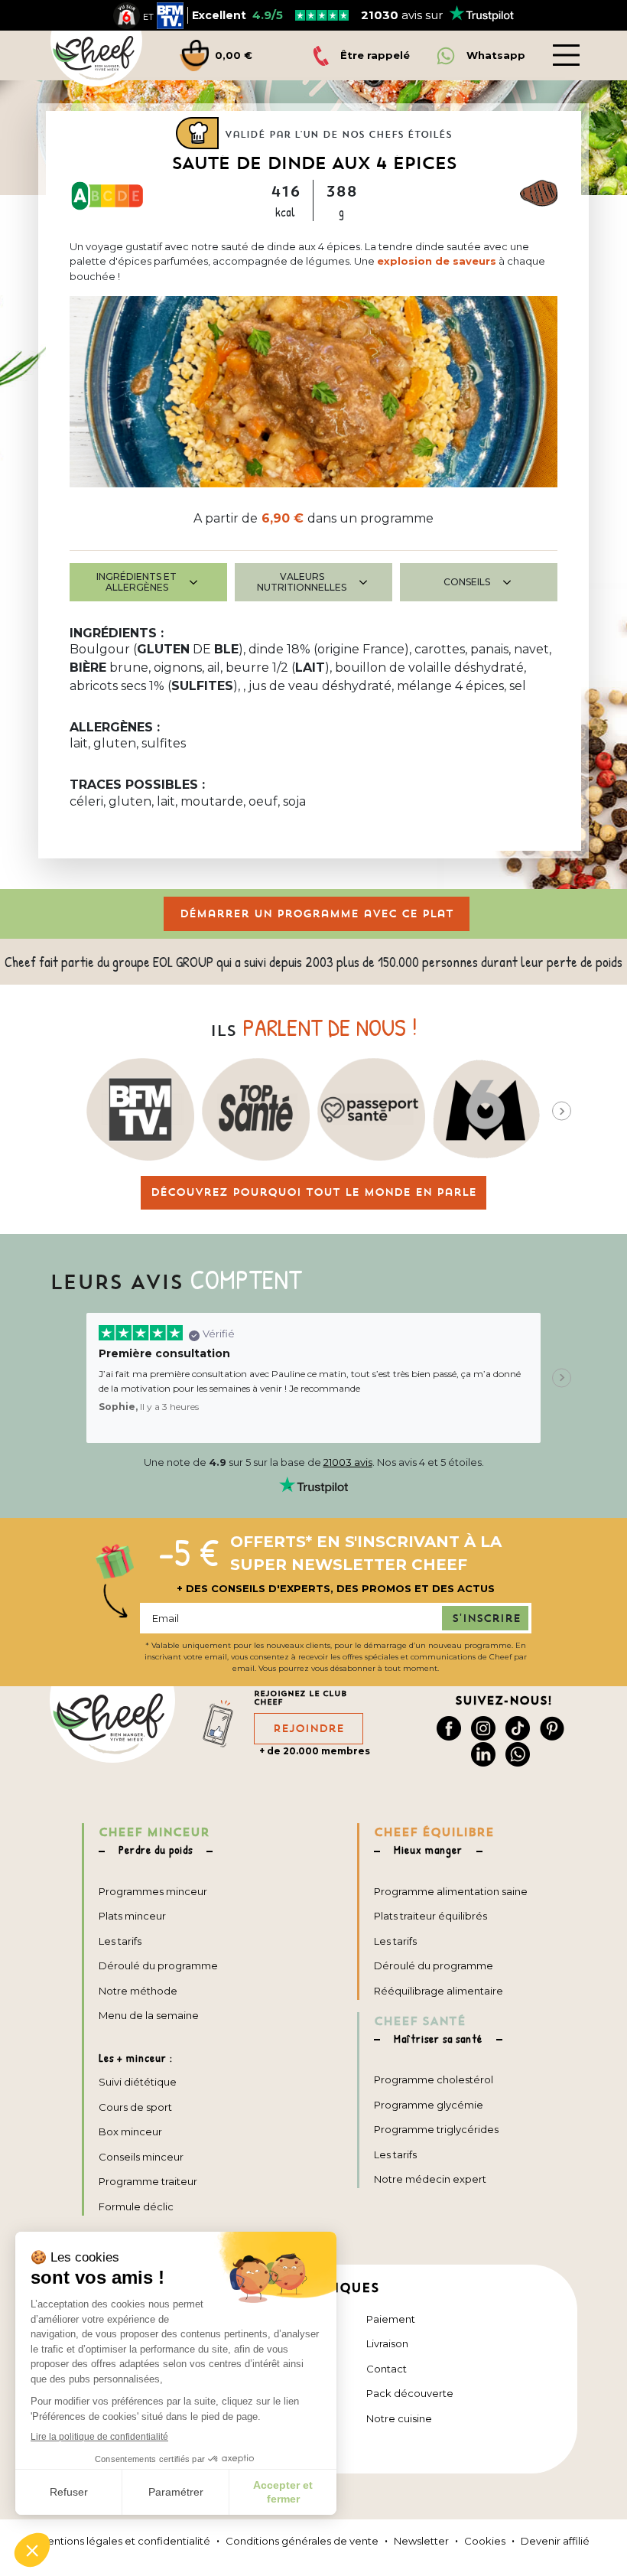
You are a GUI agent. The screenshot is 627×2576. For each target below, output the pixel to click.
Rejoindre (309, 1728)
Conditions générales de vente (302, 2541)
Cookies (485, 2541)
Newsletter (421, 2541)
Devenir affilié (555, 2541)
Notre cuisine (399, 2418)
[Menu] (566, 55)
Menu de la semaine (149, 2015)
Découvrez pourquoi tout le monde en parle (313, 1192)
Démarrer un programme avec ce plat (317, 913)
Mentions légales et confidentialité (124, 2541)
